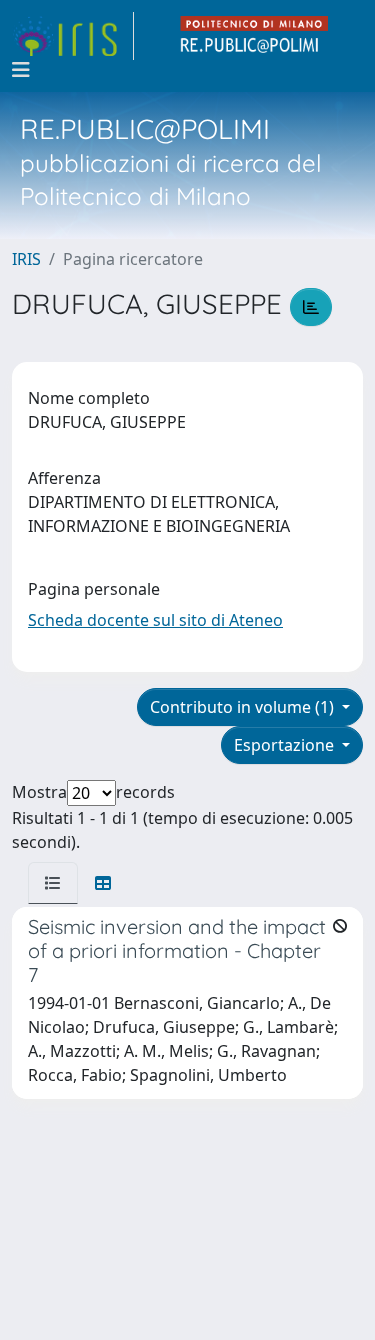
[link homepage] (73, 36)
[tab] (53, 883)
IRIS (26, 259)
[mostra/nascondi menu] (21, 70)
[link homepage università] (255, 36)
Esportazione (286, 745)
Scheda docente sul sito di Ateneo (155, 620)
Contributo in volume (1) (244, 707)
